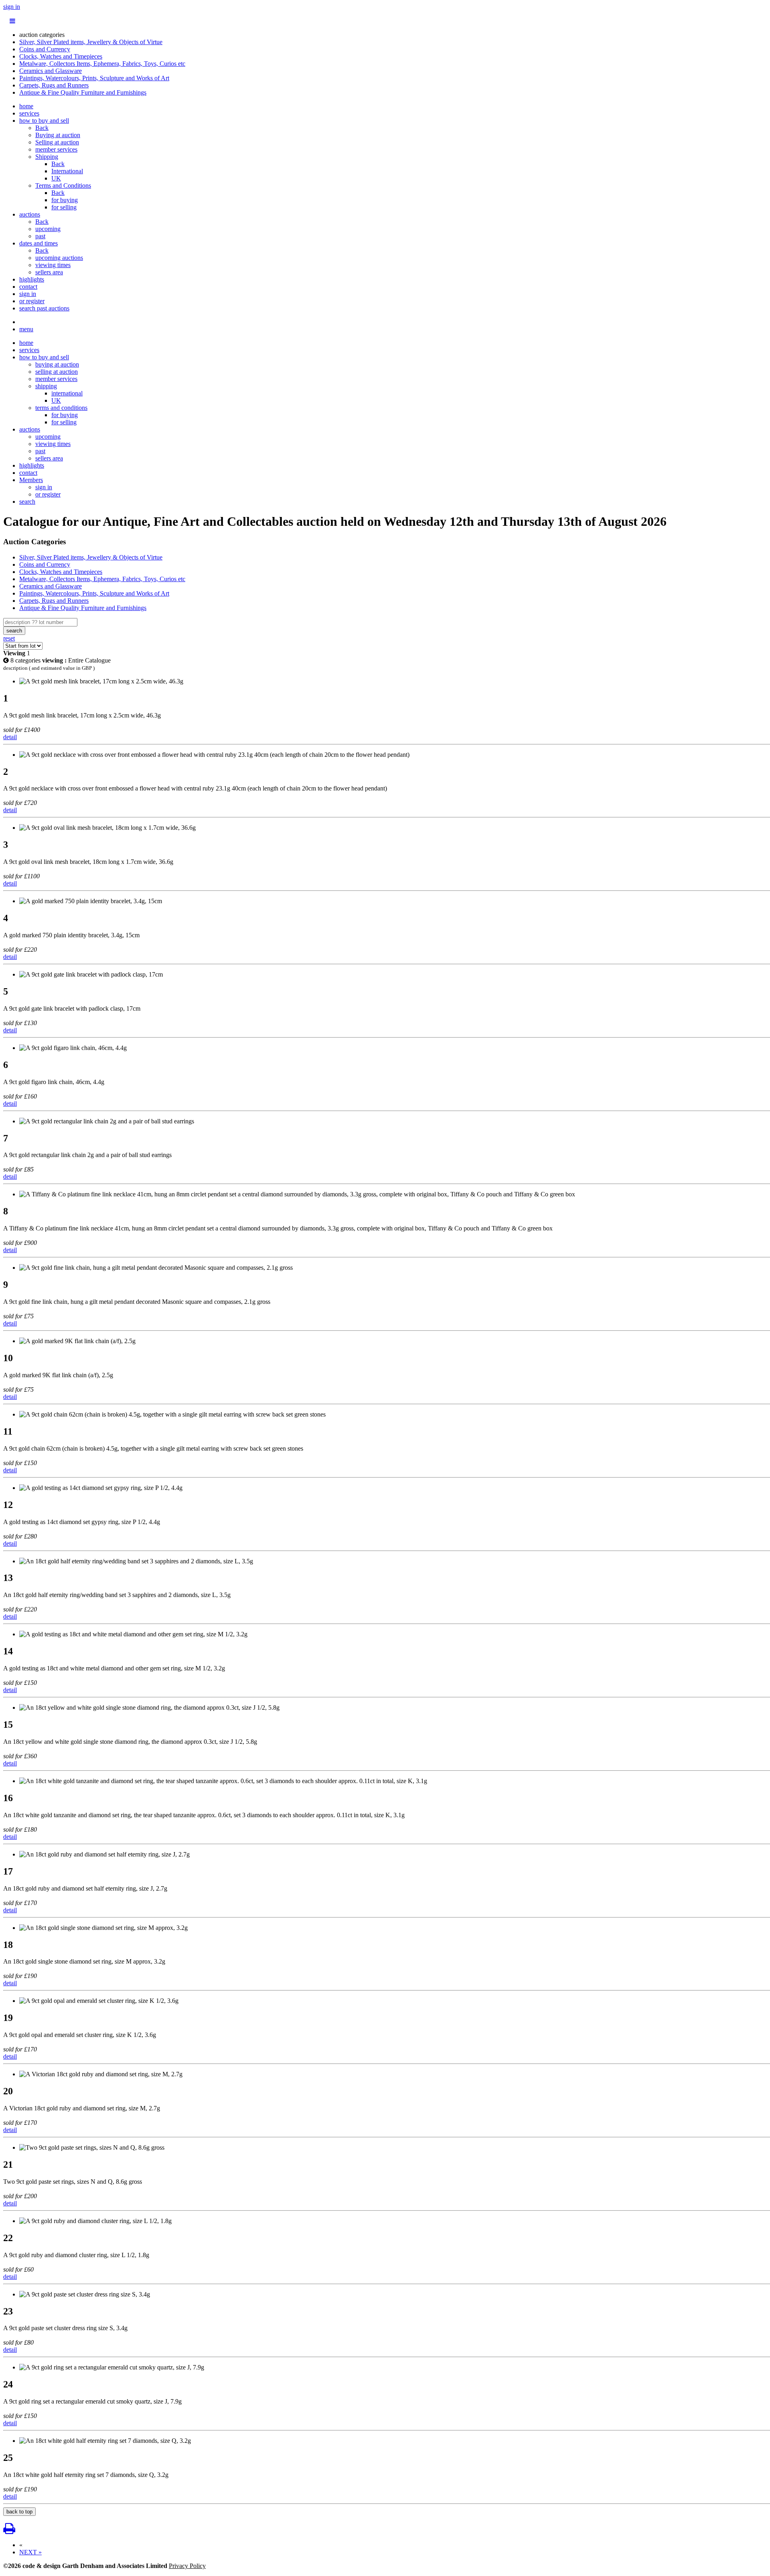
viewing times (53, 265)
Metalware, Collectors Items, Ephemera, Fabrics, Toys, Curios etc (102, 64)
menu (26, 329)
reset (9, 638)
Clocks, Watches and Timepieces (61, 56)
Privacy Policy (187, 2566)
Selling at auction (57, 142)
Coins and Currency (45, 49)
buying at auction (57, 364)
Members (31, 480)
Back (42, 128)
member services (56, 149)
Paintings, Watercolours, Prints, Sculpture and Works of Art (94, 78)
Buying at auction (58, 135)
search (27, 502)
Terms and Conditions (63, 185)
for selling (64, 207)
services (29, 113)
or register (32, 301)
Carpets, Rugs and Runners (54, 85)
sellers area (49, 272)
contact (28, 287)
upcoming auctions (59, 258)
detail (10, 737)
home (26, 106)
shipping (46, 386)
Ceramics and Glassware (51, 71)
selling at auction (57, 372)
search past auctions (44, 308)
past (40, 236)
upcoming (48, 229)
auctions (30, 214)
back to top (19, 2512)
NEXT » (30, 2552)
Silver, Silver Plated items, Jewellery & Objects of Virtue (91, 42)
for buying (65, 200)
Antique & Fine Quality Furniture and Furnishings (83, 92)
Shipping (47, 157)
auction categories (42, 35)
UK (56, 178)
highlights (32, 279)
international (67, 393)
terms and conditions (61, 408)
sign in (12, 7)
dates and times (38, 243)
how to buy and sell (44, 121)
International (67, 171)
